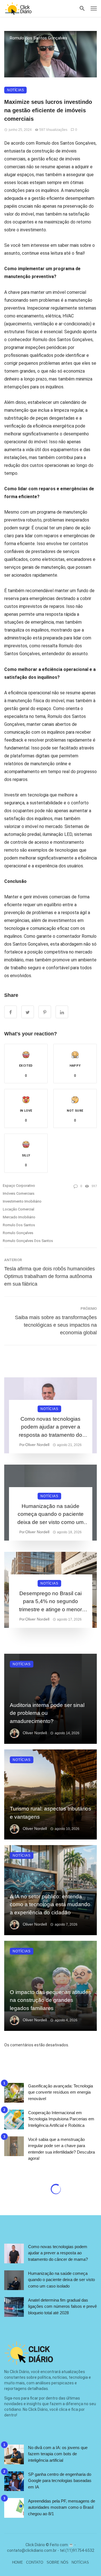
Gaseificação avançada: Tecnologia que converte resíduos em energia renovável (60, 2092)
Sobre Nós (58, 2562)
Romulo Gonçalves (18, 1233)
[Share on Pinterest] (45, 1012)
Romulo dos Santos (19, 1225)
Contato (35, 2562)
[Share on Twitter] (28, 1012)
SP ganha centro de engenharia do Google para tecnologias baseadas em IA (60, 2481)
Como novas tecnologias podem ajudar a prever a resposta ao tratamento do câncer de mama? (50, 1428)
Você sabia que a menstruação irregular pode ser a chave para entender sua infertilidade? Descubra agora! (61, 2149)
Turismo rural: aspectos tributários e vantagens (50, 1813)
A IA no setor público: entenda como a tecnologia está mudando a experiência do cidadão (50, 1904)
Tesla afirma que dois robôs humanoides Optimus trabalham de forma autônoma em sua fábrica (50, 1276)
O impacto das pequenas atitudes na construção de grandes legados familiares (50, 2000)
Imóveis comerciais (19, 1193)
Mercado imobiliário (19, 1217)
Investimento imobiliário (22, 1201)
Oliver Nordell (37, 1445)
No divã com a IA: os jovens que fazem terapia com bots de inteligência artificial (58, 2454)
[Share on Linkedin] (62, 1012)
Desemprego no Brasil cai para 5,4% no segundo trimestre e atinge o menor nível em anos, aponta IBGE (50, 1602)
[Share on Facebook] (11, 1012)
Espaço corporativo (19, 1186)
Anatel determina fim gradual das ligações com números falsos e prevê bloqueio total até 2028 (62, 2306)
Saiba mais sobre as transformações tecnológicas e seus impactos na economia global (56, 1325)
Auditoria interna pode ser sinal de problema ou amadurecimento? (47, 1713)
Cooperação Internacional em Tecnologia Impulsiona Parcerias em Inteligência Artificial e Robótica (61, 2119)
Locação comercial (19, 1209)
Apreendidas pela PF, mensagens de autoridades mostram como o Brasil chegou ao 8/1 (62, 2507)
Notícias (15, 90)
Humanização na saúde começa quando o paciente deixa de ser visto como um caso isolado (50, 1515)
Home (18, 2562)
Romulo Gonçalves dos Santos (28, 1241)
